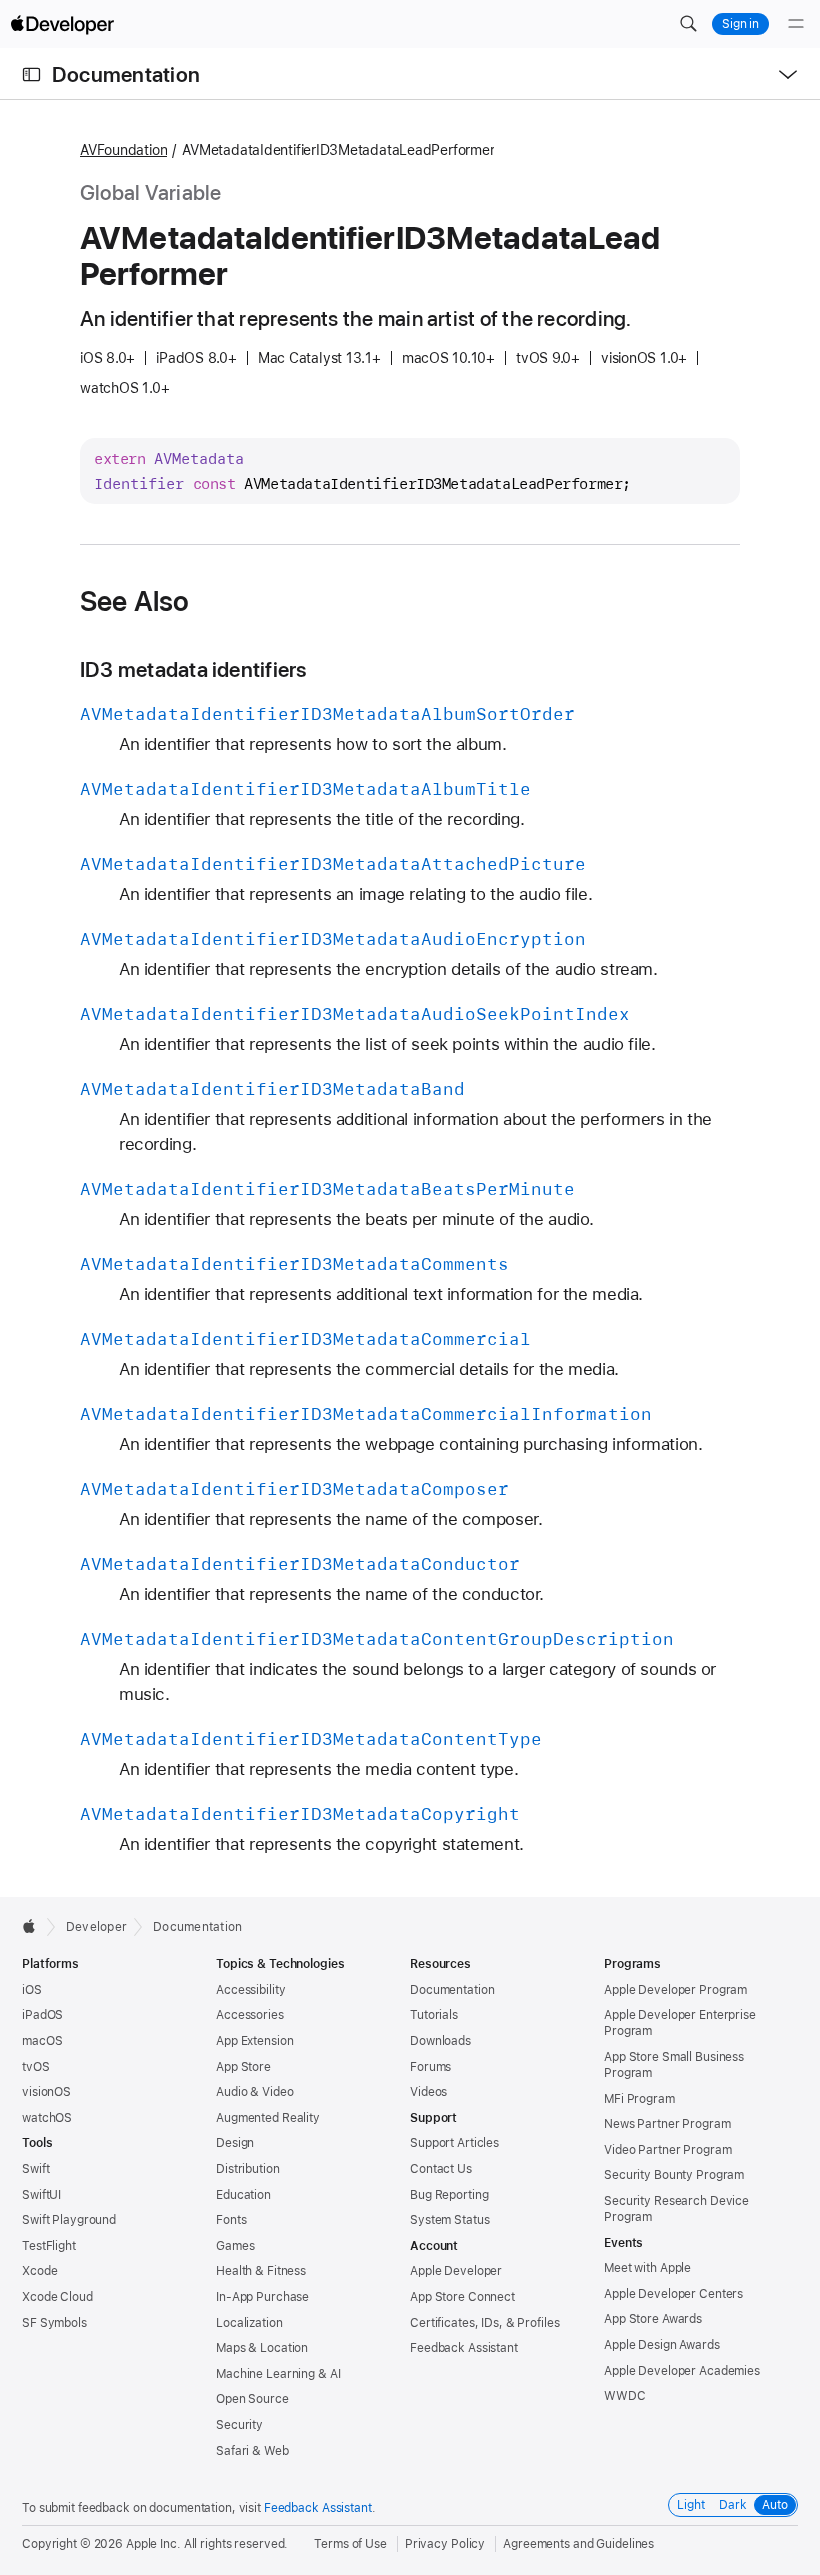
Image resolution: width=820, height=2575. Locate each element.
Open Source (252, 2399)
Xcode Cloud (57, 2297)
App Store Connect (462, 2297)
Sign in (740, 24)
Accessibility (250, 1990)
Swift (35, 2169)
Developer (96, 1927)
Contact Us (441, 2169)
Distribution (248, 2169)
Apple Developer (456, 2271)
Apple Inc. (153, 2544)
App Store (243, 2067)
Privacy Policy (445, 2544)
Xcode (39, 2271)
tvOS (36, 2067)
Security (239, 2425)
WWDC (625, 2396)
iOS (32, 1990)
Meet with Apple (647, 2268)
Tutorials (434, 2015)
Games (235, 2246)
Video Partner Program (667, 2150)
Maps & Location (262, 2348)
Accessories (250, 2015)
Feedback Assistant (464, 2348)
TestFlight (49, 2246)
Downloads (440, 2041)
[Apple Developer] (62, 24)
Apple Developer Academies (682, 2371)
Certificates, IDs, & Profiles (485, 2323)
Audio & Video (254, 2092)
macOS (42, 2041)
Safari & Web (252, 2451)
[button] (688, 24)
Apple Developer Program (675, 1990)
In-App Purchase (262, 2297)
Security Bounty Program (674, 2175)
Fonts (231, 2220)
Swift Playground (69, 2220)
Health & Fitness (261, 2271)
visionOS (46, 2092)
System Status (449, 2220)
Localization (249, 2323)
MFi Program (639, 2099)
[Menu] (796, 24)
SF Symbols (54, 2323)
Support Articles (454, 2143)
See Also (135, 601)
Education (243, 2195)
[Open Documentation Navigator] (31, 74)
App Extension (254, 2041)
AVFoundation (123, 150)
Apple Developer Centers (673, 2294)
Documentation (126, 74)
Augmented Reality (268, 2118)
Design (235, 2143)
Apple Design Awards (662, 2345)
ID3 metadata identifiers (193, 669)
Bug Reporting (449, 2195)
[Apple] (34, 1926)
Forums (430, 2067)
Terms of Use (350, 2544)
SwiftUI (41, 2195)
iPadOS (42, 2015)
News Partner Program (667, 2124)
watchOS (47, 2118)
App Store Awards (653, 2319)
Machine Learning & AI (278, 2374)
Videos (428, 2092)
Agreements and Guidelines (578, 2544)
